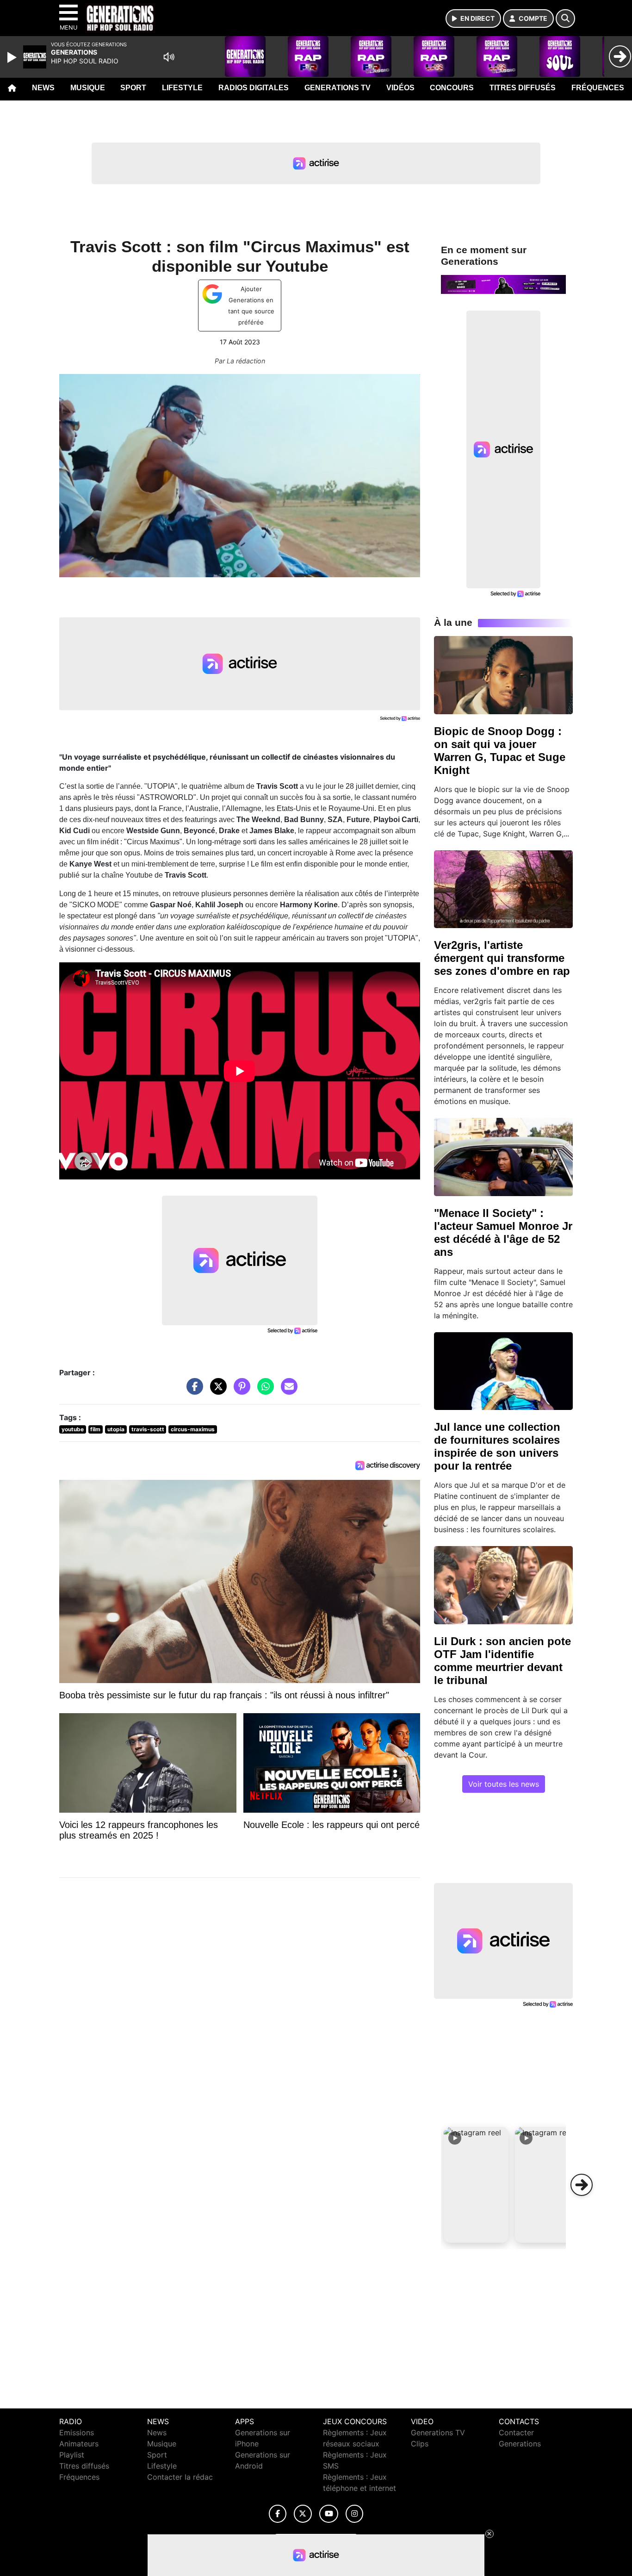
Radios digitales (254, 88)
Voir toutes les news (504, 1784)
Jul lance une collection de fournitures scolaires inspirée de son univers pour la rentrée (497, 1446)
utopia (116, 1429)
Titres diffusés (523, 88)
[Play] (13, 57)
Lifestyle (182, 88)
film (95, 1429)
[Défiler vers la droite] (582, 2185)
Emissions (77, 2433)
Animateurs (79, 2444)
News (43, 88)
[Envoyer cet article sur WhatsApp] (263, 1391)
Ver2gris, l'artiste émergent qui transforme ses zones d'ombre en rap (502, 958)
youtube (73, 1429)
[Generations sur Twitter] (303, 2514)
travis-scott (148, 1429)
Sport (133, 88)
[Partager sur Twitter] (216, 1391)
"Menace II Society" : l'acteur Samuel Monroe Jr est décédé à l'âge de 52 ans (503, 1232)
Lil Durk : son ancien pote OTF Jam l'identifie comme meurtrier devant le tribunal (502, 1661)
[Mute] (169, 57)
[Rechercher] (565, 19)
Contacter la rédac (180, 2477)
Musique (88, 88)
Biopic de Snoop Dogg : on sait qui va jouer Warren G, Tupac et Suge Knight (500, 751)
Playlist (72, 2455)
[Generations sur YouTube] (329, 2514)
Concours (452, 88)
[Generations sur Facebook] (278, 2514)
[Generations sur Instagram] (354, 2514)
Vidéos (400, 88)
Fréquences (598, 88)
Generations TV (338, 88)
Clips (420, 2444)
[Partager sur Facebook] (192, 1391)
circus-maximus (193, 1429)
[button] (476, 2185)
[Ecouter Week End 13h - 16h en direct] (503, 284)
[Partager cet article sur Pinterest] (240, 1391)
